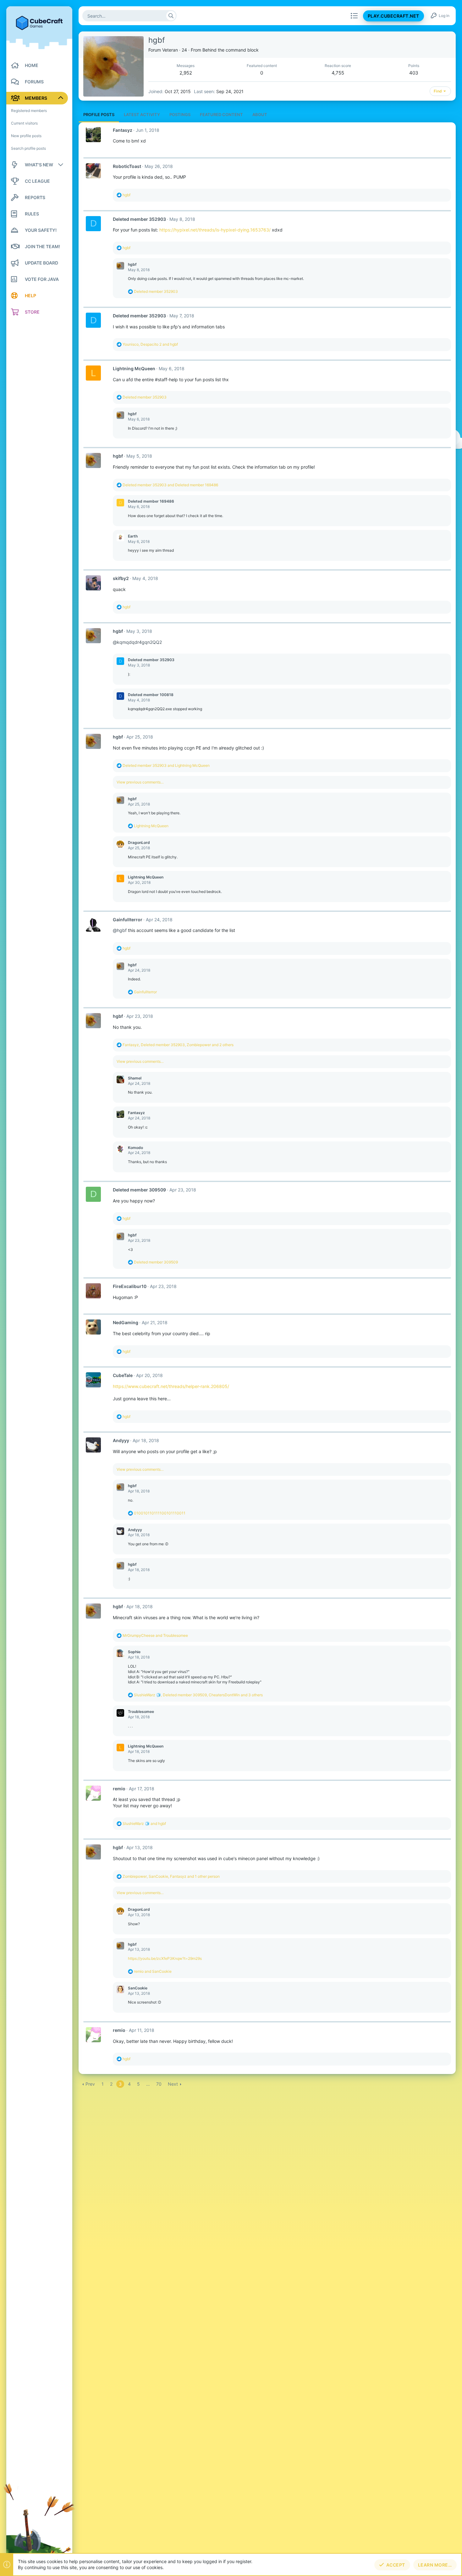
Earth (133, 536)
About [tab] (260, 114)
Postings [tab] (180, 114)
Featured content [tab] (221, 114)
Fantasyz (123, 130)
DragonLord (139, 842)
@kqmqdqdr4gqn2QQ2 (137, 642)
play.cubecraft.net (393, 16)
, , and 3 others (198, 1695)
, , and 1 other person (171, 1876)
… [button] (148, 2084)
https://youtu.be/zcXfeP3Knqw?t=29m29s (165, 1958)
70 (159, 2084)
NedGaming (126, 1322)
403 (414, 73)
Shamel (135, 1078)
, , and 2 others (178, 1045)
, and (150, 344)
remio (119, 1789)
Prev (90, 2084)
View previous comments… (140, 782)
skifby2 (121, 578)
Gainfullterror (128, 920)
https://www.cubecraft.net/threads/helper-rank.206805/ (171, 1386)
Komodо (135, 1148)
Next (173, 2084)
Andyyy (121, 1440)
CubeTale (123, 1375)
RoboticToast (127, 166)
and (170, 485)
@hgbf (120, 930)
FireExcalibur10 (130, 1286)
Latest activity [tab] (142, 114)
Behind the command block (231, 50)
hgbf (132, 264)
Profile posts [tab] (99, 114)
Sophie (134, 1652)
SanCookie (138, 1988)
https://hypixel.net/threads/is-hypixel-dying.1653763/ (215, 230)
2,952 (186, 73)
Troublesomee (141, 1712)
